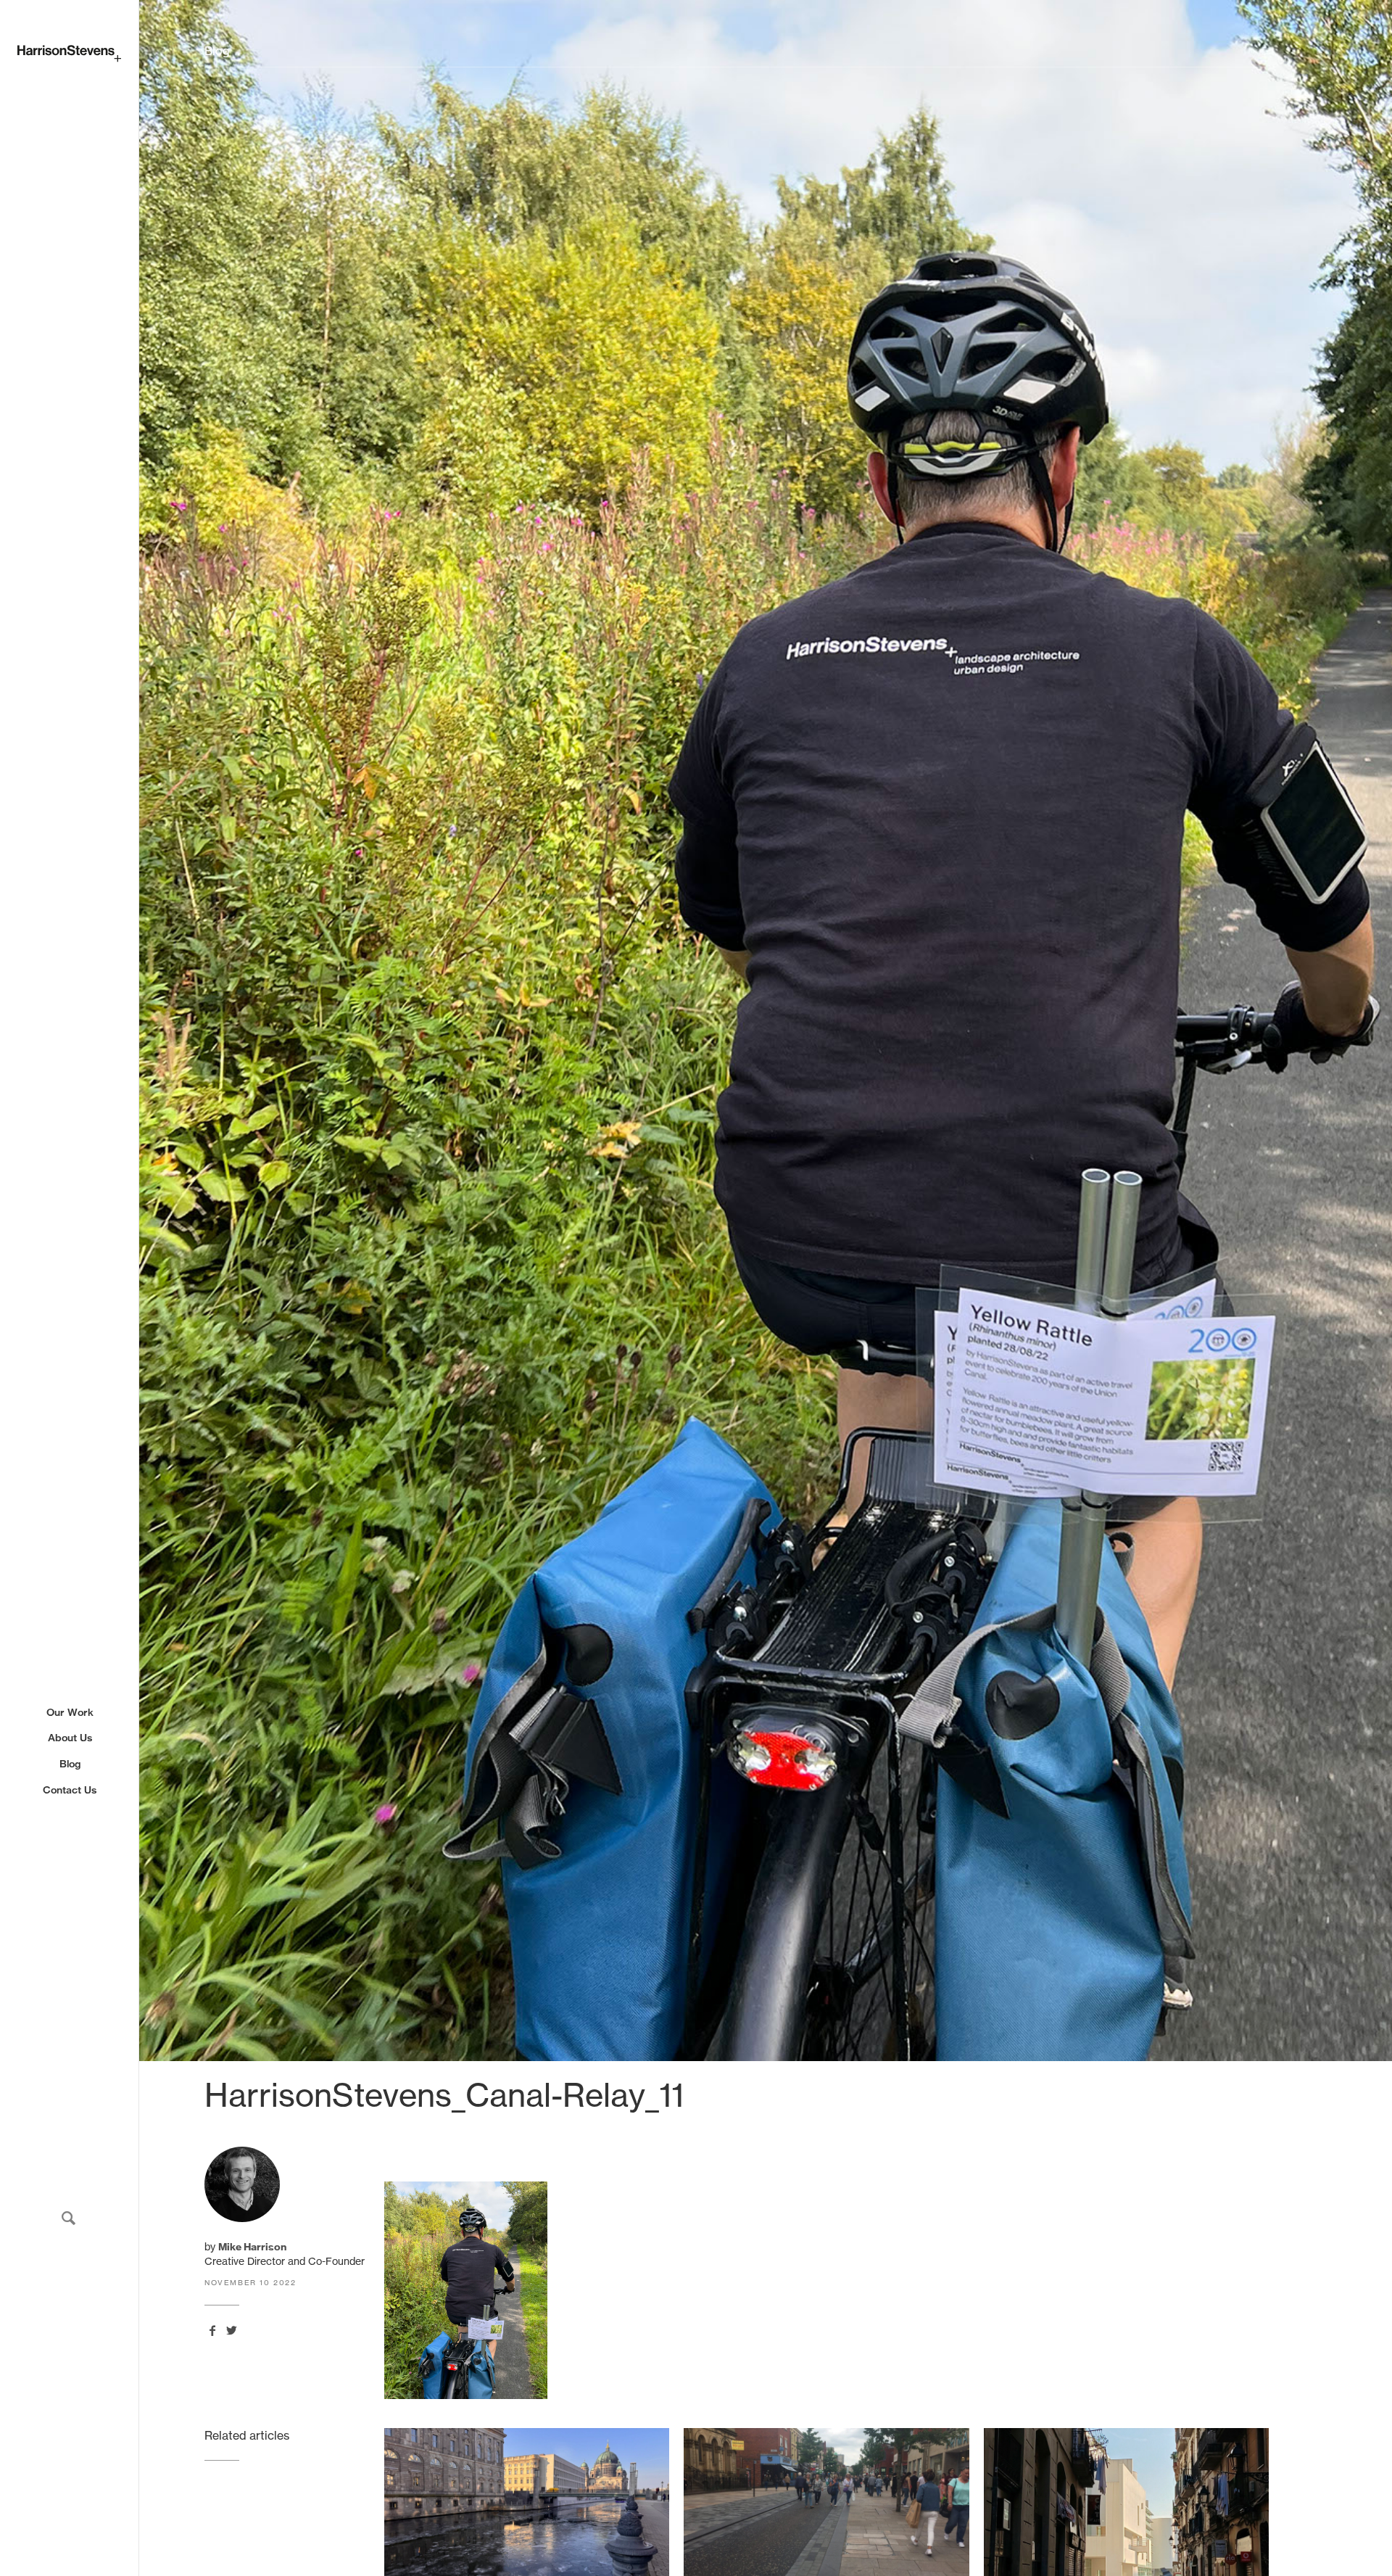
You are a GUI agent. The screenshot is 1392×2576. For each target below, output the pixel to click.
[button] (69, 2218)
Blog (70, 1764)
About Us (70, 1738)
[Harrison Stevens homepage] (69, 54)
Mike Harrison (252, 2247)
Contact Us (70, 1790)
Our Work (70, 1712)
